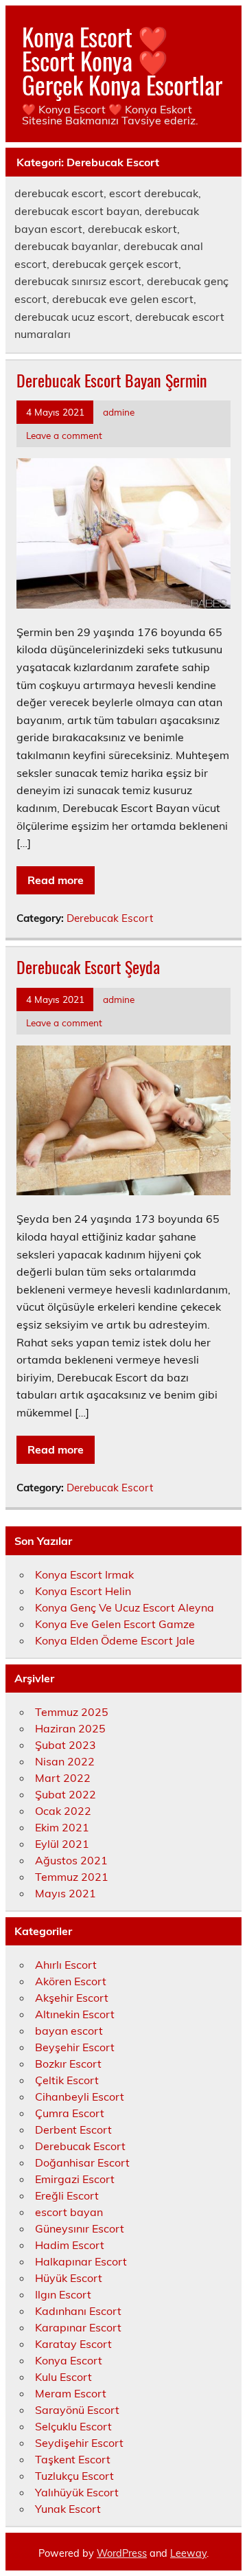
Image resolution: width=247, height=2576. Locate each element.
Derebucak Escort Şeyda (88, 967)
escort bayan (69, 2212)
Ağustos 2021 (71, 1860)
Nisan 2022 (65, 1761)
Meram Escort (71, 2393)
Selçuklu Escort (73, 2426)
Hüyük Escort (69, 2278)
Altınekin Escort (75, 2014)
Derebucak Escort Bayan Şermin (112, 380)
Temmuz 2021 (72, 1877)
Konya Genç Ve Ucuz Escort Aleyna (125, 1607)
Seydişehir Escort (79, 2443)
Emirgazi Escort (75, 2179)
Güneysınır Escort (80, 2228)
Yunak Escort (68, 2509)
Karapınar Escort (78, 2327)
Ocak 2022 (63, 1811)
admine (119, 412)
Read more (56, 880)
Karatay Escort (73, 2344)
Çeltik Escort (67, 2080)
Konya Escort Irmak (84, 1574)
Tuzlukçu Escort (74, 2476)
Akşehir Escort (72, 1998)
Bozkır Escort (68, 2064)
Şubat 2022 (66, 1794)
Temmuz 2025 (72, 1712)
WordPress (122, 2553)
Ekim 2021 (62, 1827)
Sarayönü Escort (77, 2410)
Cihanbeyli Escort (80, 2097)
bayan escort (69, 2031)
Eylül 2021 (62, 1844)
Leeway (188, 2553)
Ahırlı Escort (66, 1965)
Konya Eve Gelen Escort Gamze (115, 1624)
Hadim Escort (70, 2245)
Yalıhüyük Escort (77, 2492)
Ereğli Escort (67, 2195)
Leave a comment (64, 435)
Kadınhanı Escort (78, 2311)
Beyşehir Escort (75, 2047)
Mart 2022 (63, 1778)
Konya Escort (69, 2360)
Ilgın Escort (63, 2294)
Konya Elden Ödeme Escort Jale (115, 1640)
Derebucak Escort (110, 918)
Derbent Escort (73, 2129)
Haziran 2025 (70, 1728)
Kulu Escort (63, 2377)
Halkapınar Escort (81, 2261)
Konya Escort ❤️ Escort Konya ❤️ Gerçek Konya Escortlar (122, 60)
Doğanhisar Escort (82, 2162)
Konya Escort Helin (83, 1591)
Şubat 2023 (66, 1745)
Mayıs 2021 (66, 1893)
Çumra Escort (70, 2113)
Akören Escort (71, 1981)
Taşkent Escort (73, 2459)
